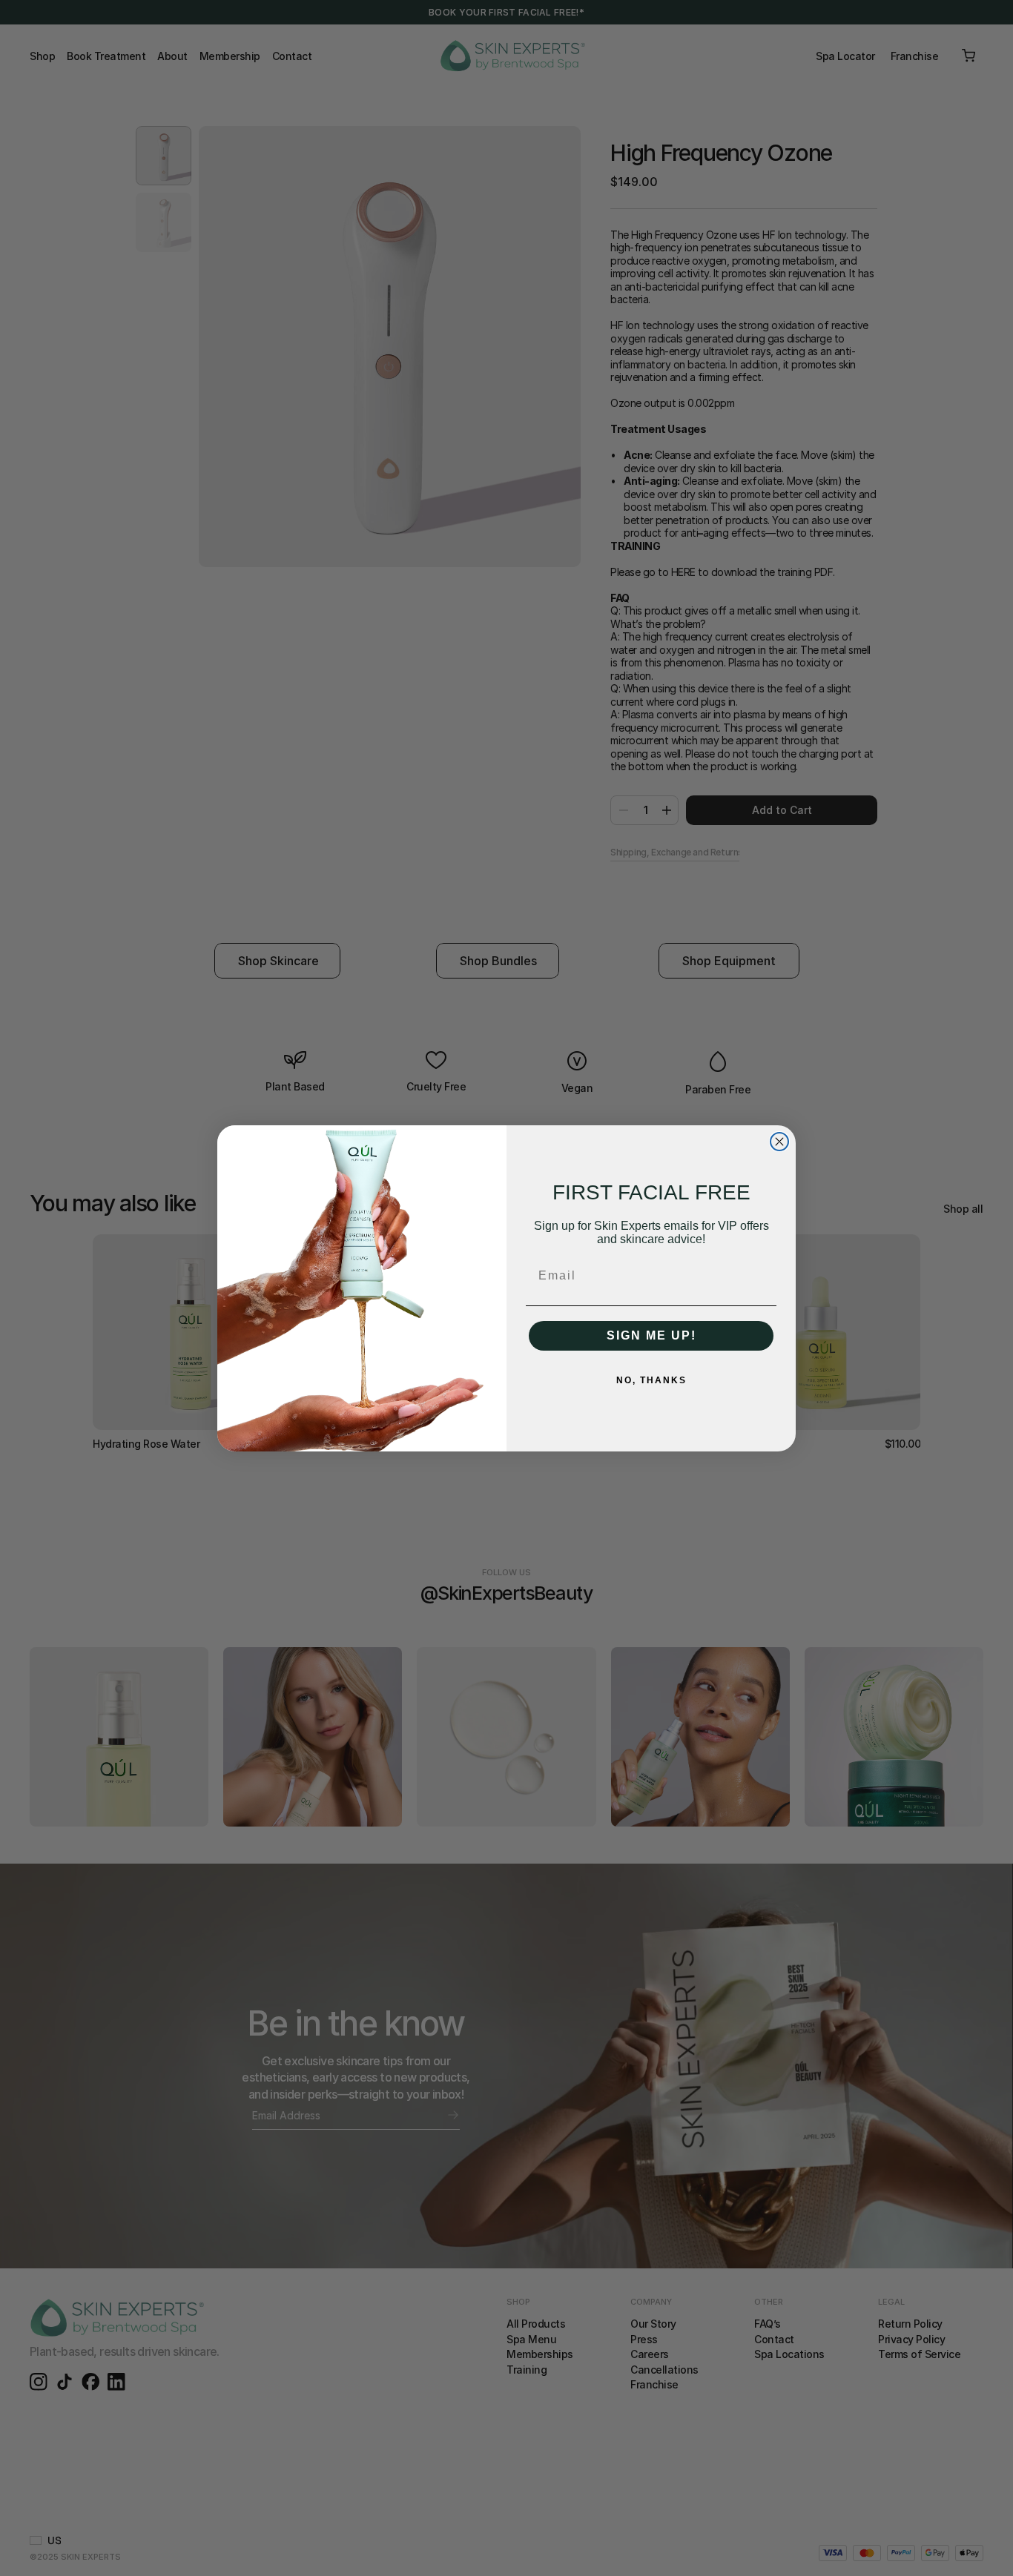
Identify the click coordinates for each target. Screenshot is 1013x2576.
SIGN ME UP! (651, 1335)
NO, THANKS (651, 1380)
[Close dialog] (779, 1142)
